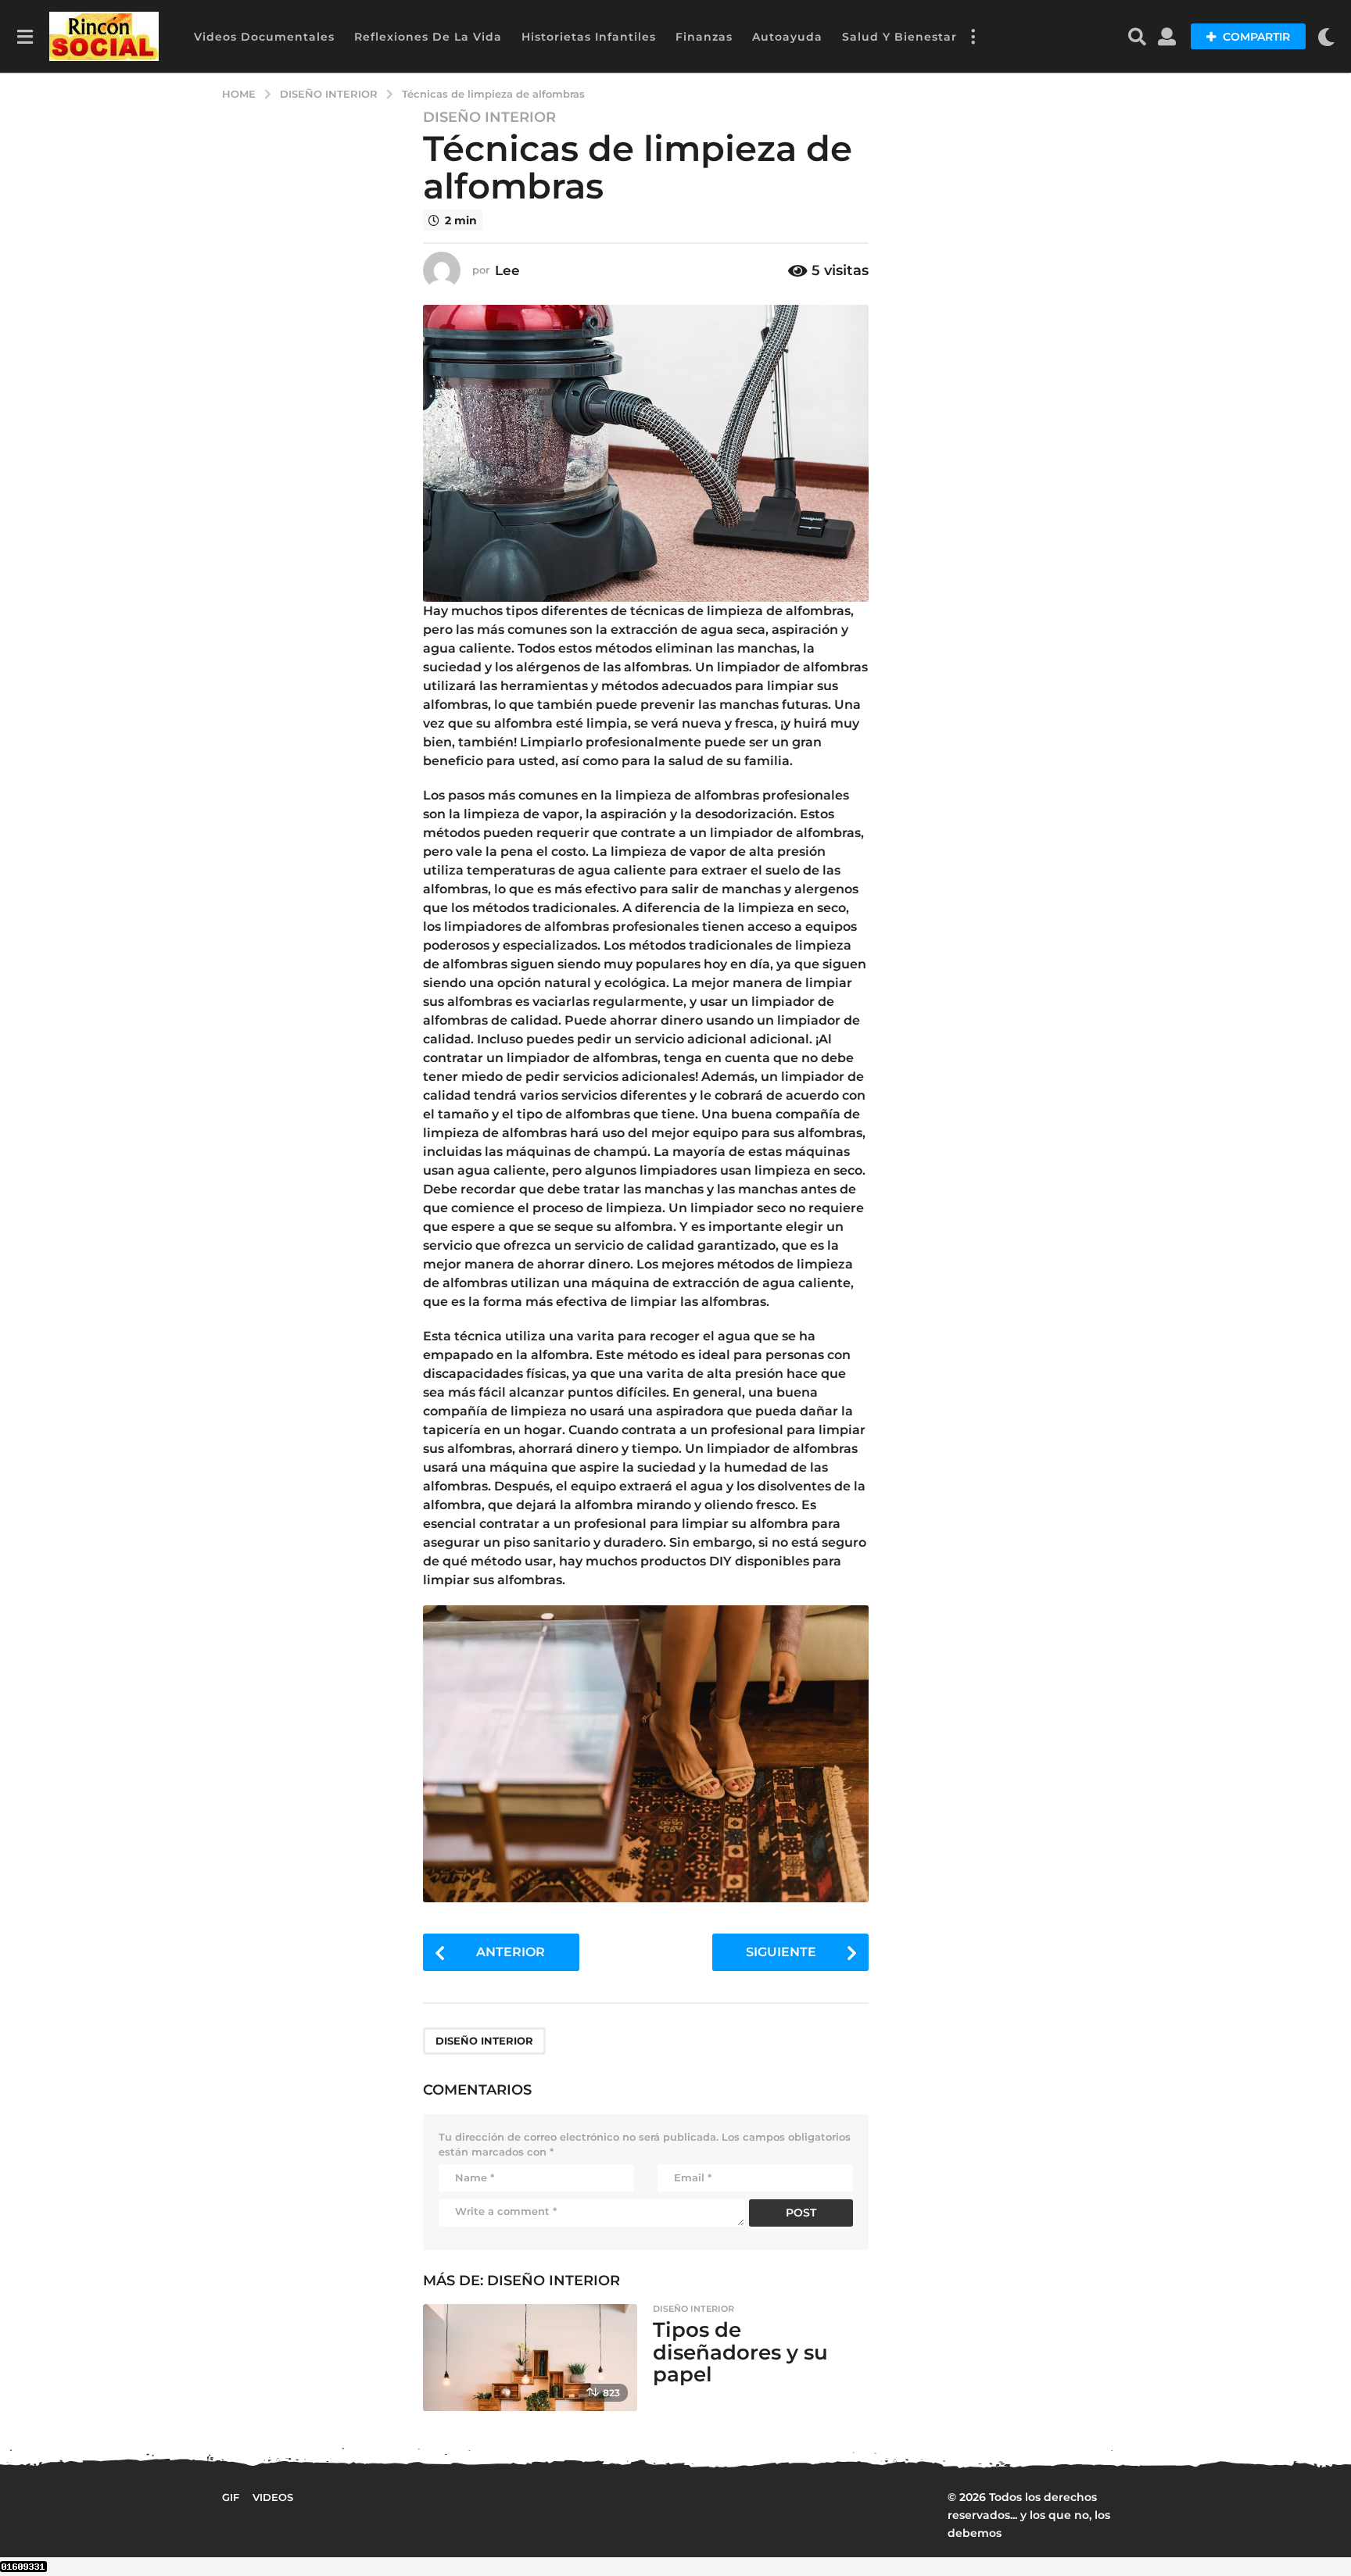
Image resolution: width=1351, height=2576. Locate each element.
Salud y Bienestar (899, 37)
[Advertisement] (1009, 399)
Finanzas (704, 37)
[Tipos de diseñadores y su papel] (530, 2358)
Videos (273, 2497)
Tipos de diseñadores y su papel (740, 2352)
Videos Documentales (264, 37)
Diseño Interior (489, 117)
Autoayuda (787, 37)
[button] (25, 37)
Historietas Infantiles (589, 37)
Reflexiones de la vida (428, 37)
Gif (231, 2497)
